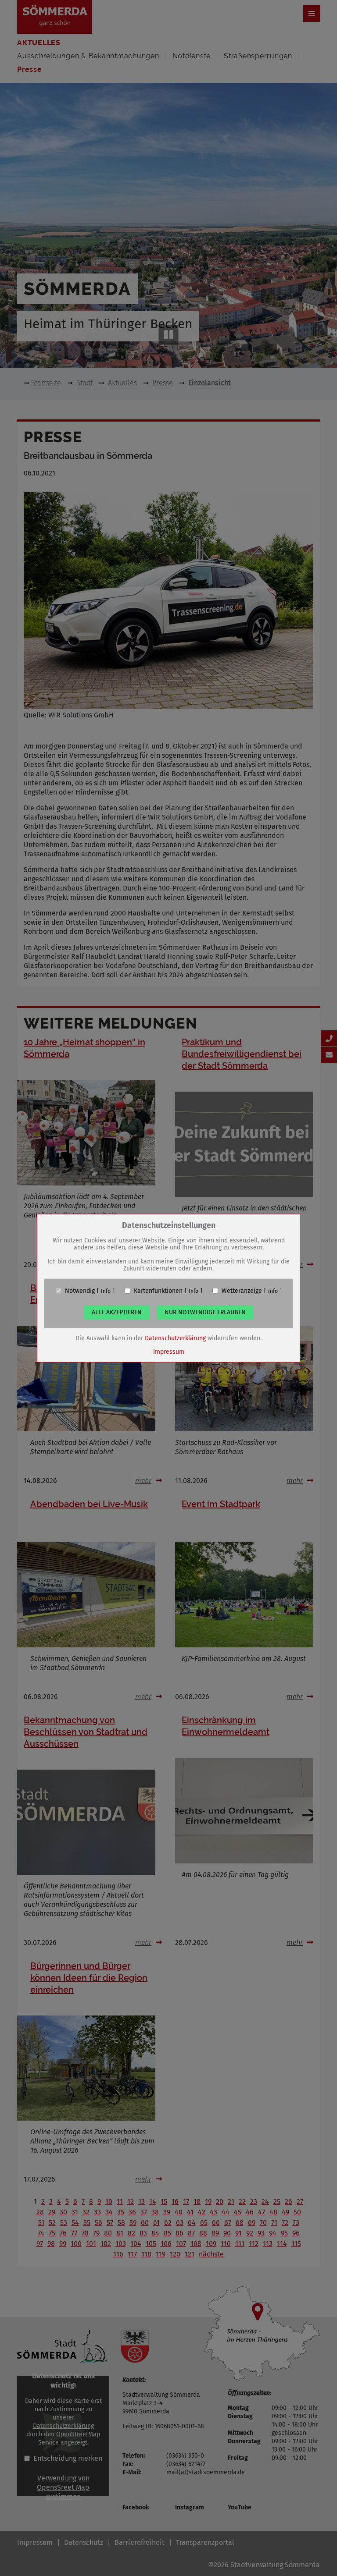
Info (106, 1291)
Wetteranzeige (242, 1291)
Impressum (169, 1351)
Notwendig (80, 1291)
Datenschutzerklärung (175, 1338)
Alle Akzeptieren (117, 1312)
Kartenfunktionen (158, 1291)
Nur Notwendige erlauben (205, 1312)
